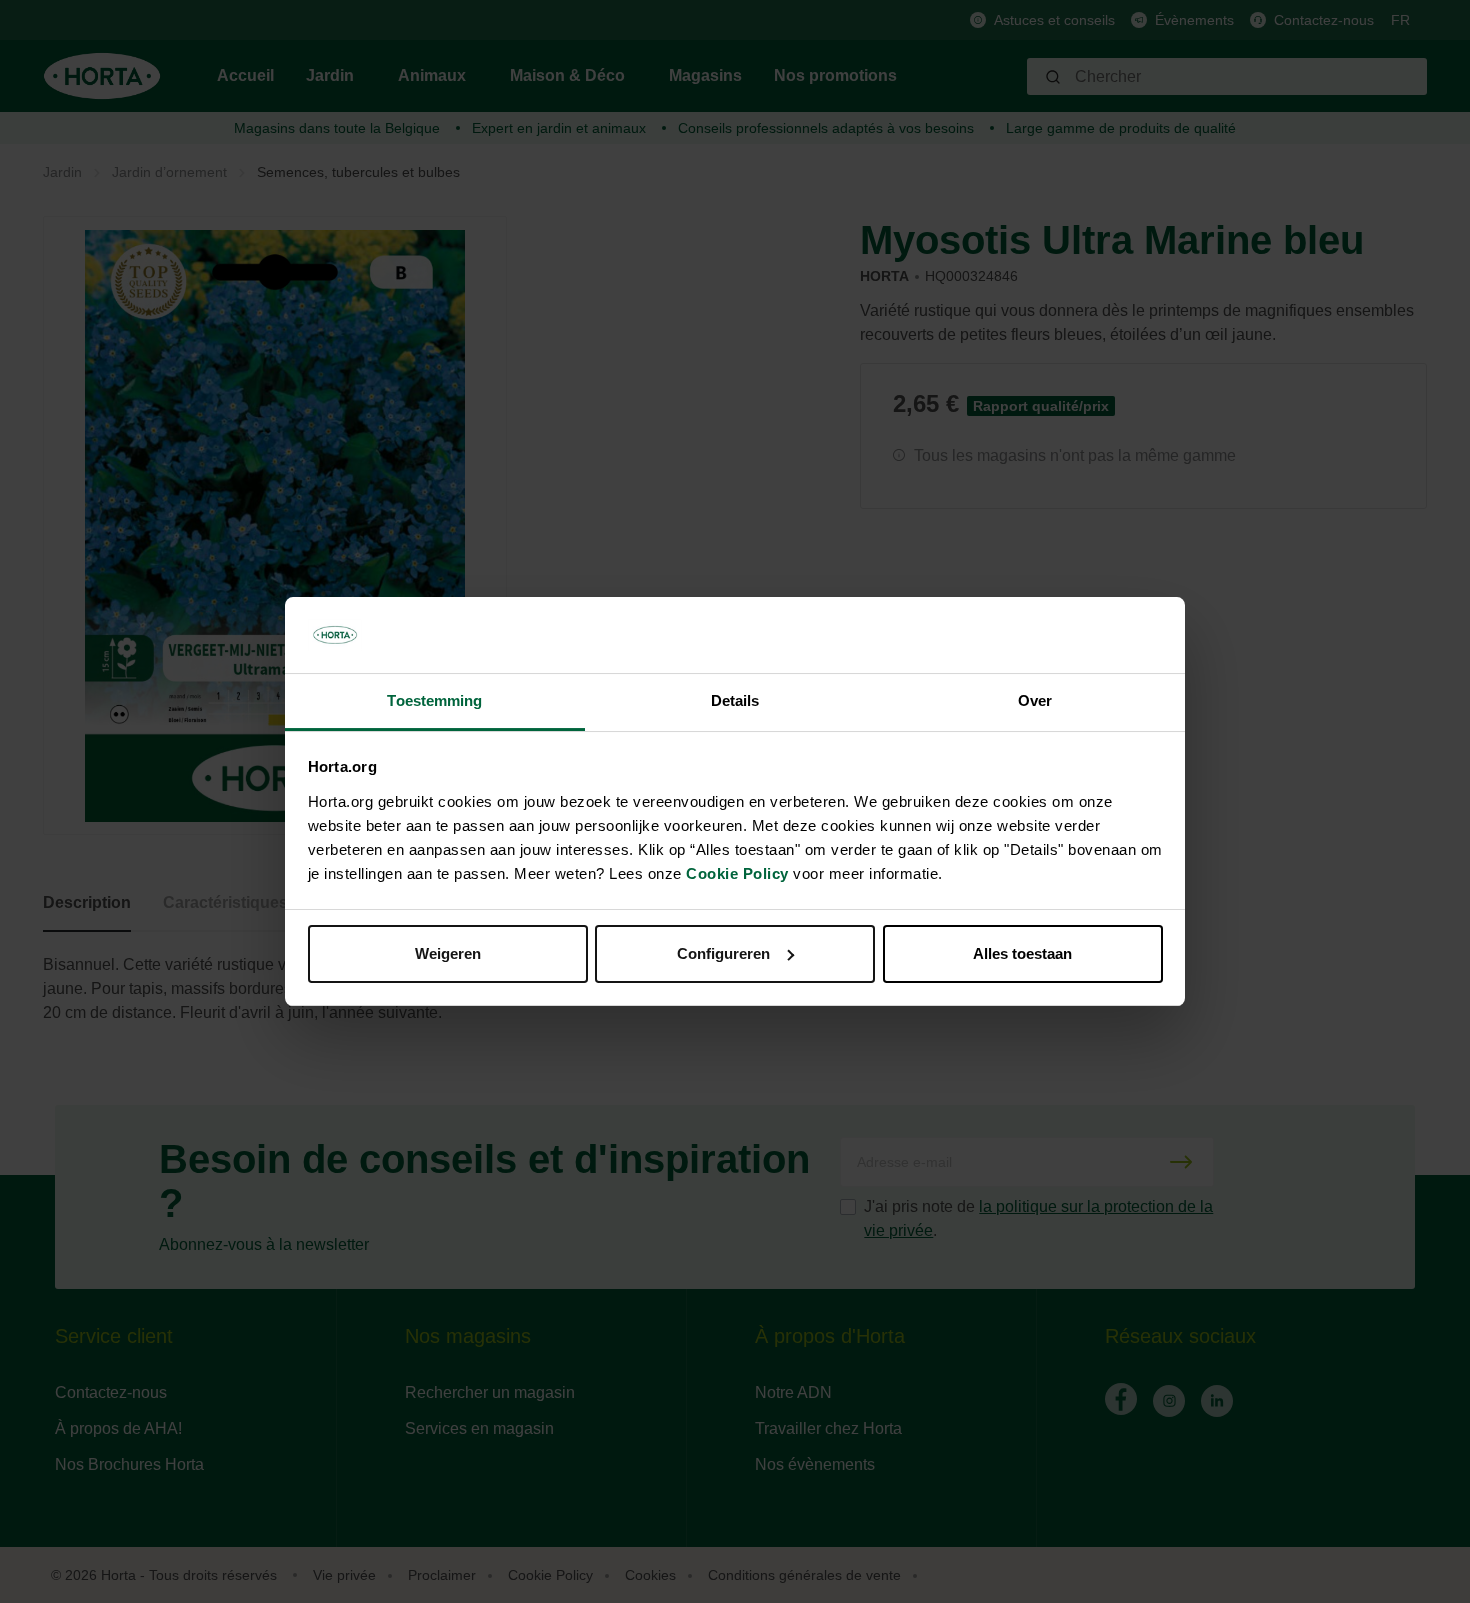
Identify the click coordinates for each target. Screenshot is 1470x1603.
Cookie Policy (737, 873)
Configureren (723, 953)
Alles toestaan (1022, 953)
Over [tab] (1035, 700)
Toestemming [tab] (434, 700)
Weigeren (448, 953)
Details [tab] (735, 700)
